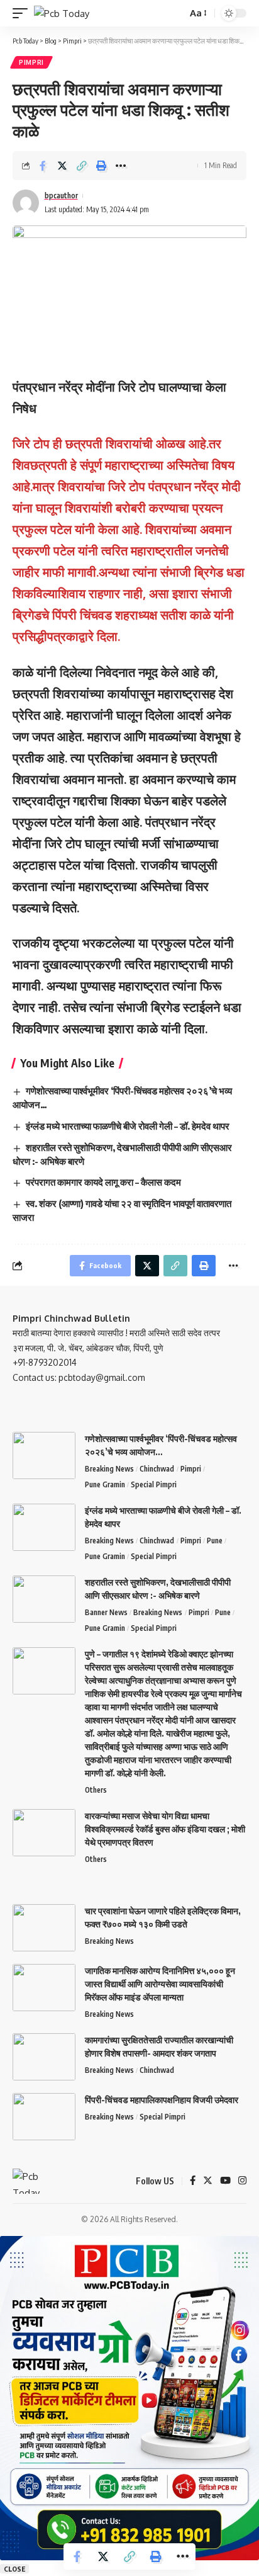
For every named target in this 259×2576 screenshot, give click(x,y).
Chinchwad (157, 1469)
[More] (121, 166)
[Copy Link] (82, 166)
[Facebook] (193, 2181)
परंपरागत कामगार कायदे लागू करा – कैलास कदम (103, 1182)
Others (96, 1790)
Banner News (106, 1612)
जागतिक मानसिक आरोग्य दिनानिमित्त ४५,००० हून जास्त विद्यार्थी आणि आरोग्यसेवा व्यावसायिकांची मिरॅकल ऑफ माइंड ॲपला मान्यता (160, 1984)
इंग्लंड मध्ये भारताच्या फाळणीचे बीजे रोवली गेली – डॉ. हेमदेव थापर (128, 1126)
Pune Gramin (105, 1484)
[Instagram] (242, 2181)
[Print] (101, 166)
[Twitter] (208, 2181)
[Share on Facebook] (43, 166)
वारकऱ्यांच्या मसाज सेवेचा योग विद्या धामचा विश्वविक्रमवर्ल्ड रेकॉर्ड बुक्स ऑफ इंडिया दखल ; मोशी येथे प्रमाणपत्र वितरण (165, 1829)
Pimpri (31, 62)
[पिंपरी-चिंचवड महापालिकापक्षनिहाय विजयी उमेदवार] (44, 2117)
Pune (215, 1540)
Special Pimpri (154, 1484)
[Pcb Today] (62, 14)
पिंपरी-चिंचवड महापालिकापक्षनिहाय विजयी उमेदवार (162, 2100)
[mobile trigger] (23, 14)
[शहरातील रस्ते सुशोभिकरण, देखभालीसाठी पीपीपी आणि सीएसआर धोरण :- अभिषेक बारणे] (44, 1599)
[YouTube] (225, 2181)
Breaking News (109, 1469)
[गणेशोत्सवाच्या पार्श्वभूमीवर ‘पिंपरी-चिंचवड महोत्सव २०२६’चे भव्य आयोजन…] (44, 1455)
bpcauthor (61, 196)
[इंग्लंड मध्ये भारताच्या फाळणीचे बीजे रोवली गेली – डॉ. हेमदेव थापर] (44, 1527)
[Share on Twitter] (62, 166)
